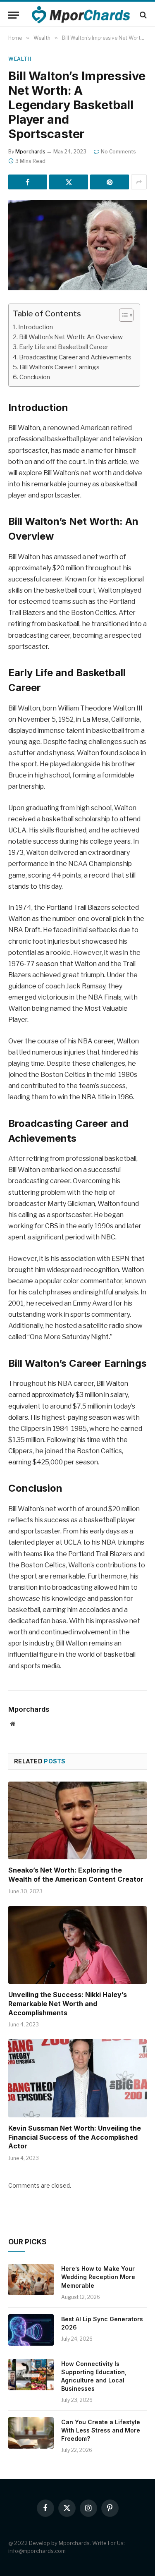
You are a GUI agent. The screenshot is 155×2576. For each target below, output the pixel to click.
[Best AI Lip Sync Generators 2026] (31, 2330)
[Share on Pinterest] (110, 182)
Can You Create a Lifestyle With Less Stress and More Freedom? (101, 2430)
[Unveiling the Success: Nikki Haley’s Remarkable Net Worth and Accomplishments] (77, 1945)
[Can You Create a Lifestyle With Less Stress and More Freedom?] (31, 2433)
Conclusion (35, 377)
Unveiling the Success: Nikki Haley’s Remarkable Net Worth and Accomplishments (68, 2004)
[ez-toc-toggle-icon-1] (122, 315)
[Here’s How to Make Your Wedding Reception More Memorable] (31, 2279)
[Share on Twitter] (69, 182)
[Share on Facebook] (28, 182)
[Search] (142, 15)
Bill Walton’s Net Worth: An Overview (71, 337)
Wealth (20, 59)
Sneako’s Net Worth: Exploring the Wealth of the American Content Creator (76, 1875)
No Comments (118, 152)
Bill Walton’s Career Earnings (60, 367)
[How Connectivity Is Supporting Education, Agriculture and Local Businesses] (31, 2375)
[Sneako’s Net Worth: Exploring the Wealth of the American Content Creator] (77, 1820)
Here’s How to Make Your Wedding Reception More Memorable (98, 2277)
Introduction (36, 327)
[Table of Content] (126, 315)
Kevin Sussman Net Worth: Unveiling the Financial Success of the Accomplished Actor (75, 2137)
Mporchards (30, 152)
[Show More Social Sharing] (139, 182)
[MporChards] (82, 15)
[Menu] (14, 15)
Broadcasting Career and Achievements (75, 357)
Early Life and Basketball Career (64, 347)
